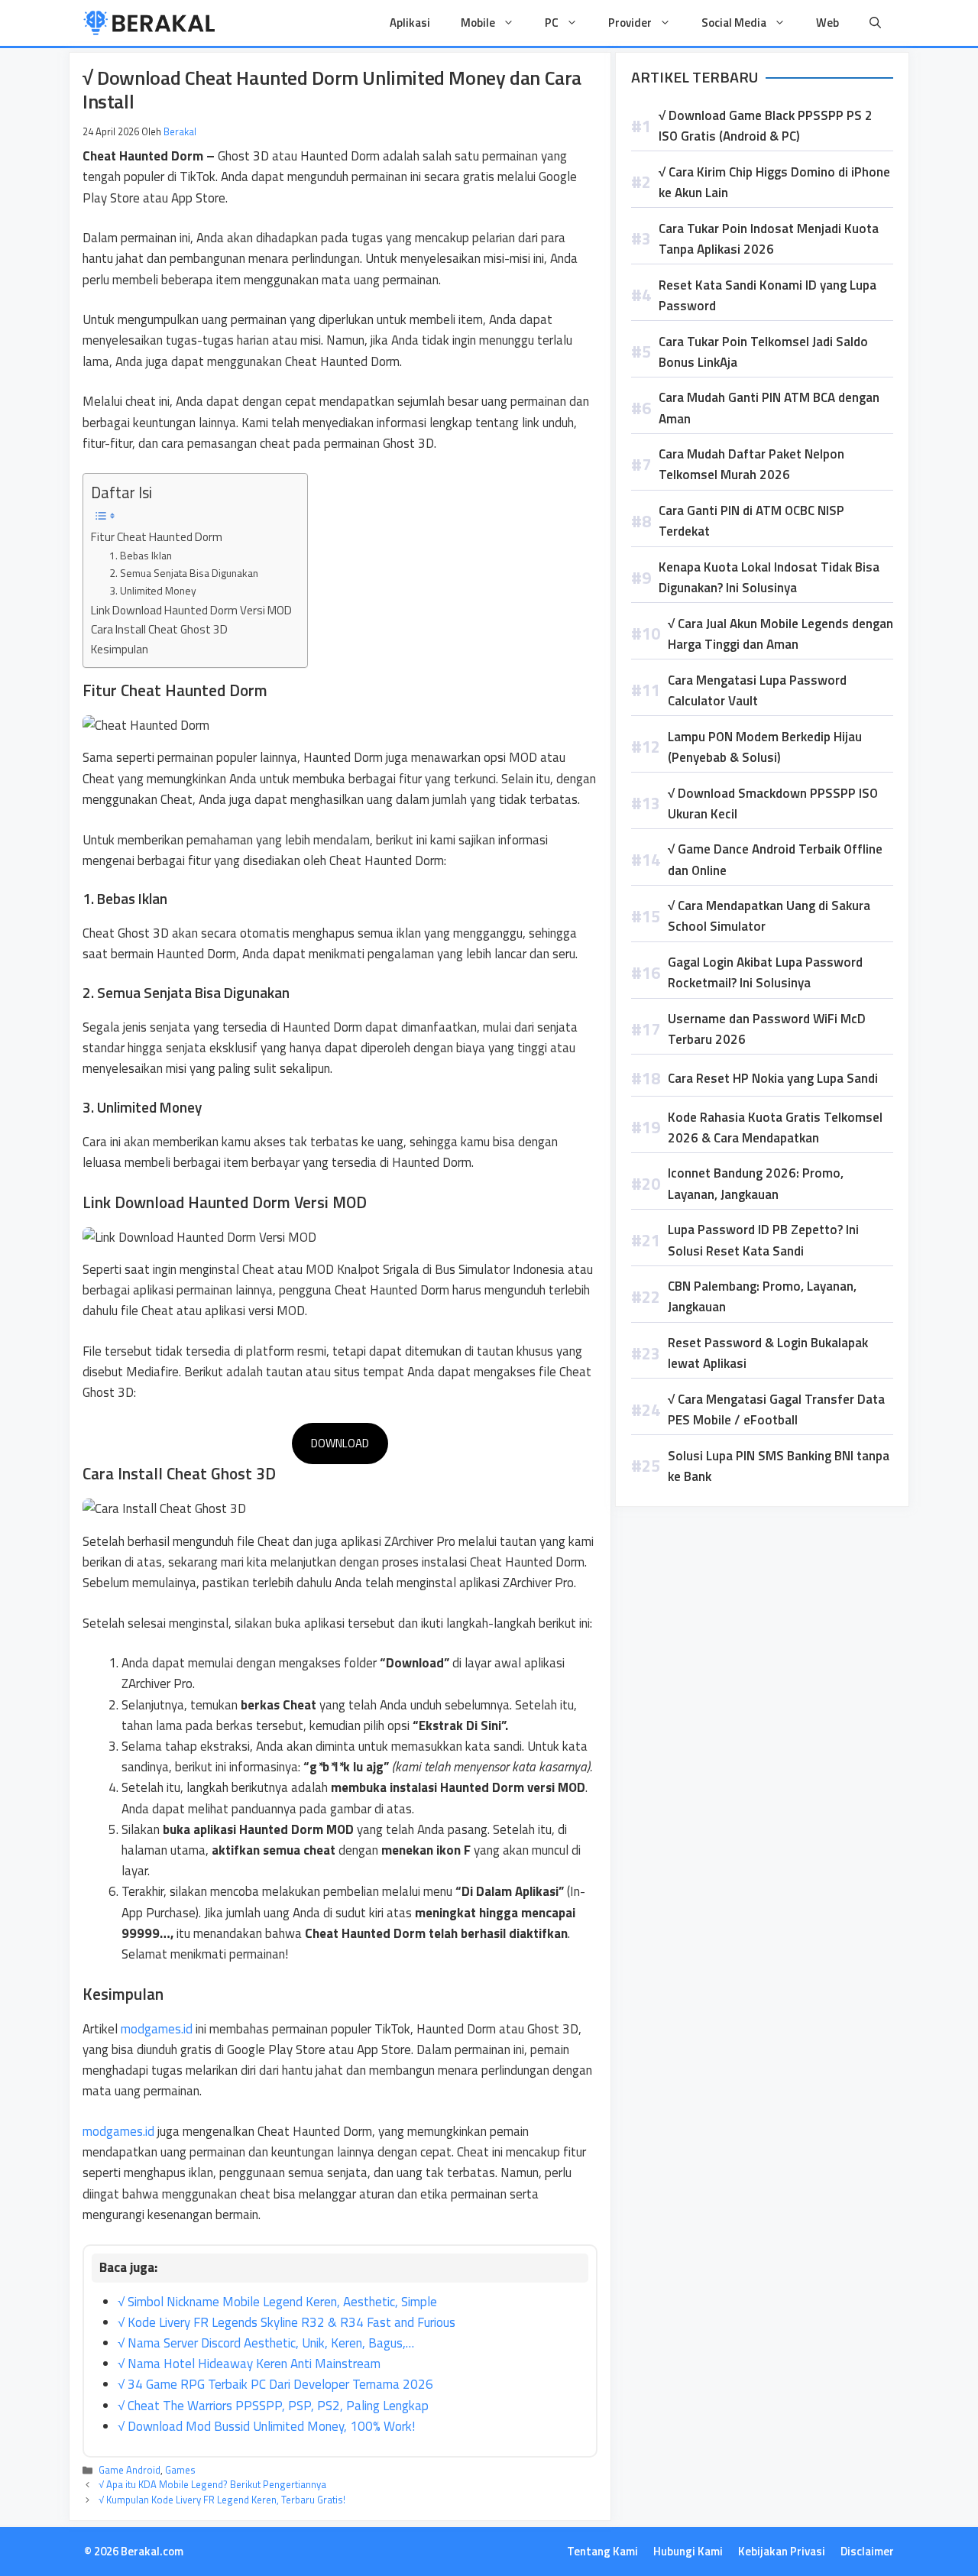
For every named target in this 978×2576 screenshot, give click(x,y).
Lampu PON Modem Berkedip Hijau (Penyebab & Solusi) (765, 747)
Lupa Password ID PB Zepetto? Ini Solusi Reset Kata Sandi (763, 1240)
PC (552, 23)
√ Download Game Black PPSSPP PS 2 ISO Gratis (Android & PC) (766, 126)
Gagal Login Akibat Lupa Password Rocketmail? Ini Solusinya (765, 972)
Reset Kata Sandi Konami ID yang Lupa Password (768, 295)
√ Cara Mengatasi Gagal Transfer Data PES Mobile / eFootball (776, 1410)
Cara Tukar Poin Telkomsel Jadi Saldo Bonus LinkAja (763, 352)
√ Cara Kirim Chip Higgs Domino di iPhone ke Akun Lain (774, 182)
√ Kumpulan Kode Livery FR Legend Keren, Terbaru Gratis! (222, 2500)
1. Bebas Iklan (141, 555)
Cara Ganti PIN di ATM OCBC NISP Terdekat (751, 521)
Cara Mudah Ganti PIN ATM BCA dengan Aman (769, 408)
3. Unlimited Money (153, 590)
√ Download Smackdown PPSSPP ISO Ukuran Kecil (773, 804)
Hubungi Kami (688, 2551)
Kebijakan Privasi (782, 2551)
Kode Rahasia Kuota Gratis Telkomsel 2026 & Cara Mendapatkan (775, 1128)
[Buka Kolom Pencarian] (875, 23)
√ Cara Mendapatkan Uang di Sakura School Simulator (769, 916)
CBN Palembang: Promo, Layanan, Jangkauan (762, 1296)
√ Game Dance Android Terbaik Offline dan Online (775, 859)
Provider (630, 23)
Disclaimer (867, 2551)
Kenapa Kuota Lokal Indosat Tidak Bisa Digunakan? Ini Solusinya (769, 577)
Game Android (130, 2470)
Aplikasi (410, 23)
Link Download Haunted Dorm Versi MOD (191, 610)
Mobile (478, 23)
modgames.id (157, 2029)
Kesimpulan (120, 649)
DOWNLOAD (340, 1443)
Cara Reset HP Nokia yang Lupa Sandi (773, 1078)
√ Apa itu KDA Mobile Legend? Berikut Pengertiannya (212, 2484)
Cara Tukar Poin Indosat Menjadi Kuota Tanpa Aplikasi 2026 (769, 239)
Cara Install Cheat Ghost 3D (159, 629)
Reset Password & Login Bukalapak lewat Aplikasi (768, 1353)
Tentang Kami (602, 2551)
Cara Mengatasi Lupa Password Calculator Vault (757, 690)
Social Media (734, 23)
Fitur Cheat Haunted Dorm (157, 537)
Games (180, 2470)
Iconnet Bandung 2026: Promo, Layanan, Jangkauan (756, 1183)
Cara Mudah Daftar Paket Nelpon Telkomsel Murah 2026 (751, 464)
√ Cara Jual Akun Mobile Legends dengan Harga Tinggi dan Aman (780, 634)
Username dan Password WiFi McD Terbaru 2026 (767, 1029)
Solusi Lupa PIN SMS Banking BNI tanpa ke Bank (779, 1466)
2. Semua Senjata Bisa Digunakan (184, 573)
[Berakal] (149, 23)
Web (827, 23)
